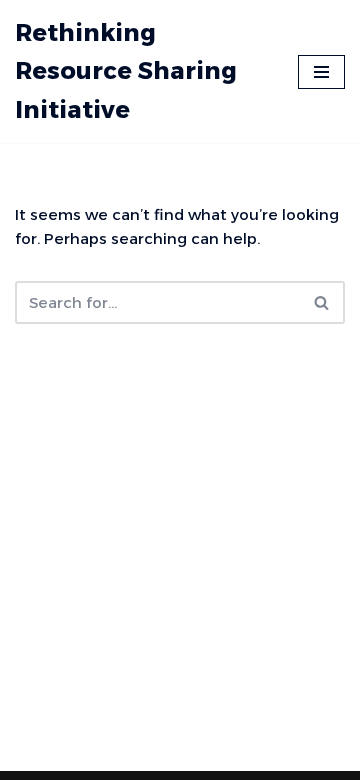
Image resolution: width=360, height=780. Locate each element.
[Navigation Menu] (321, 72)
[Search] (322, 302)
